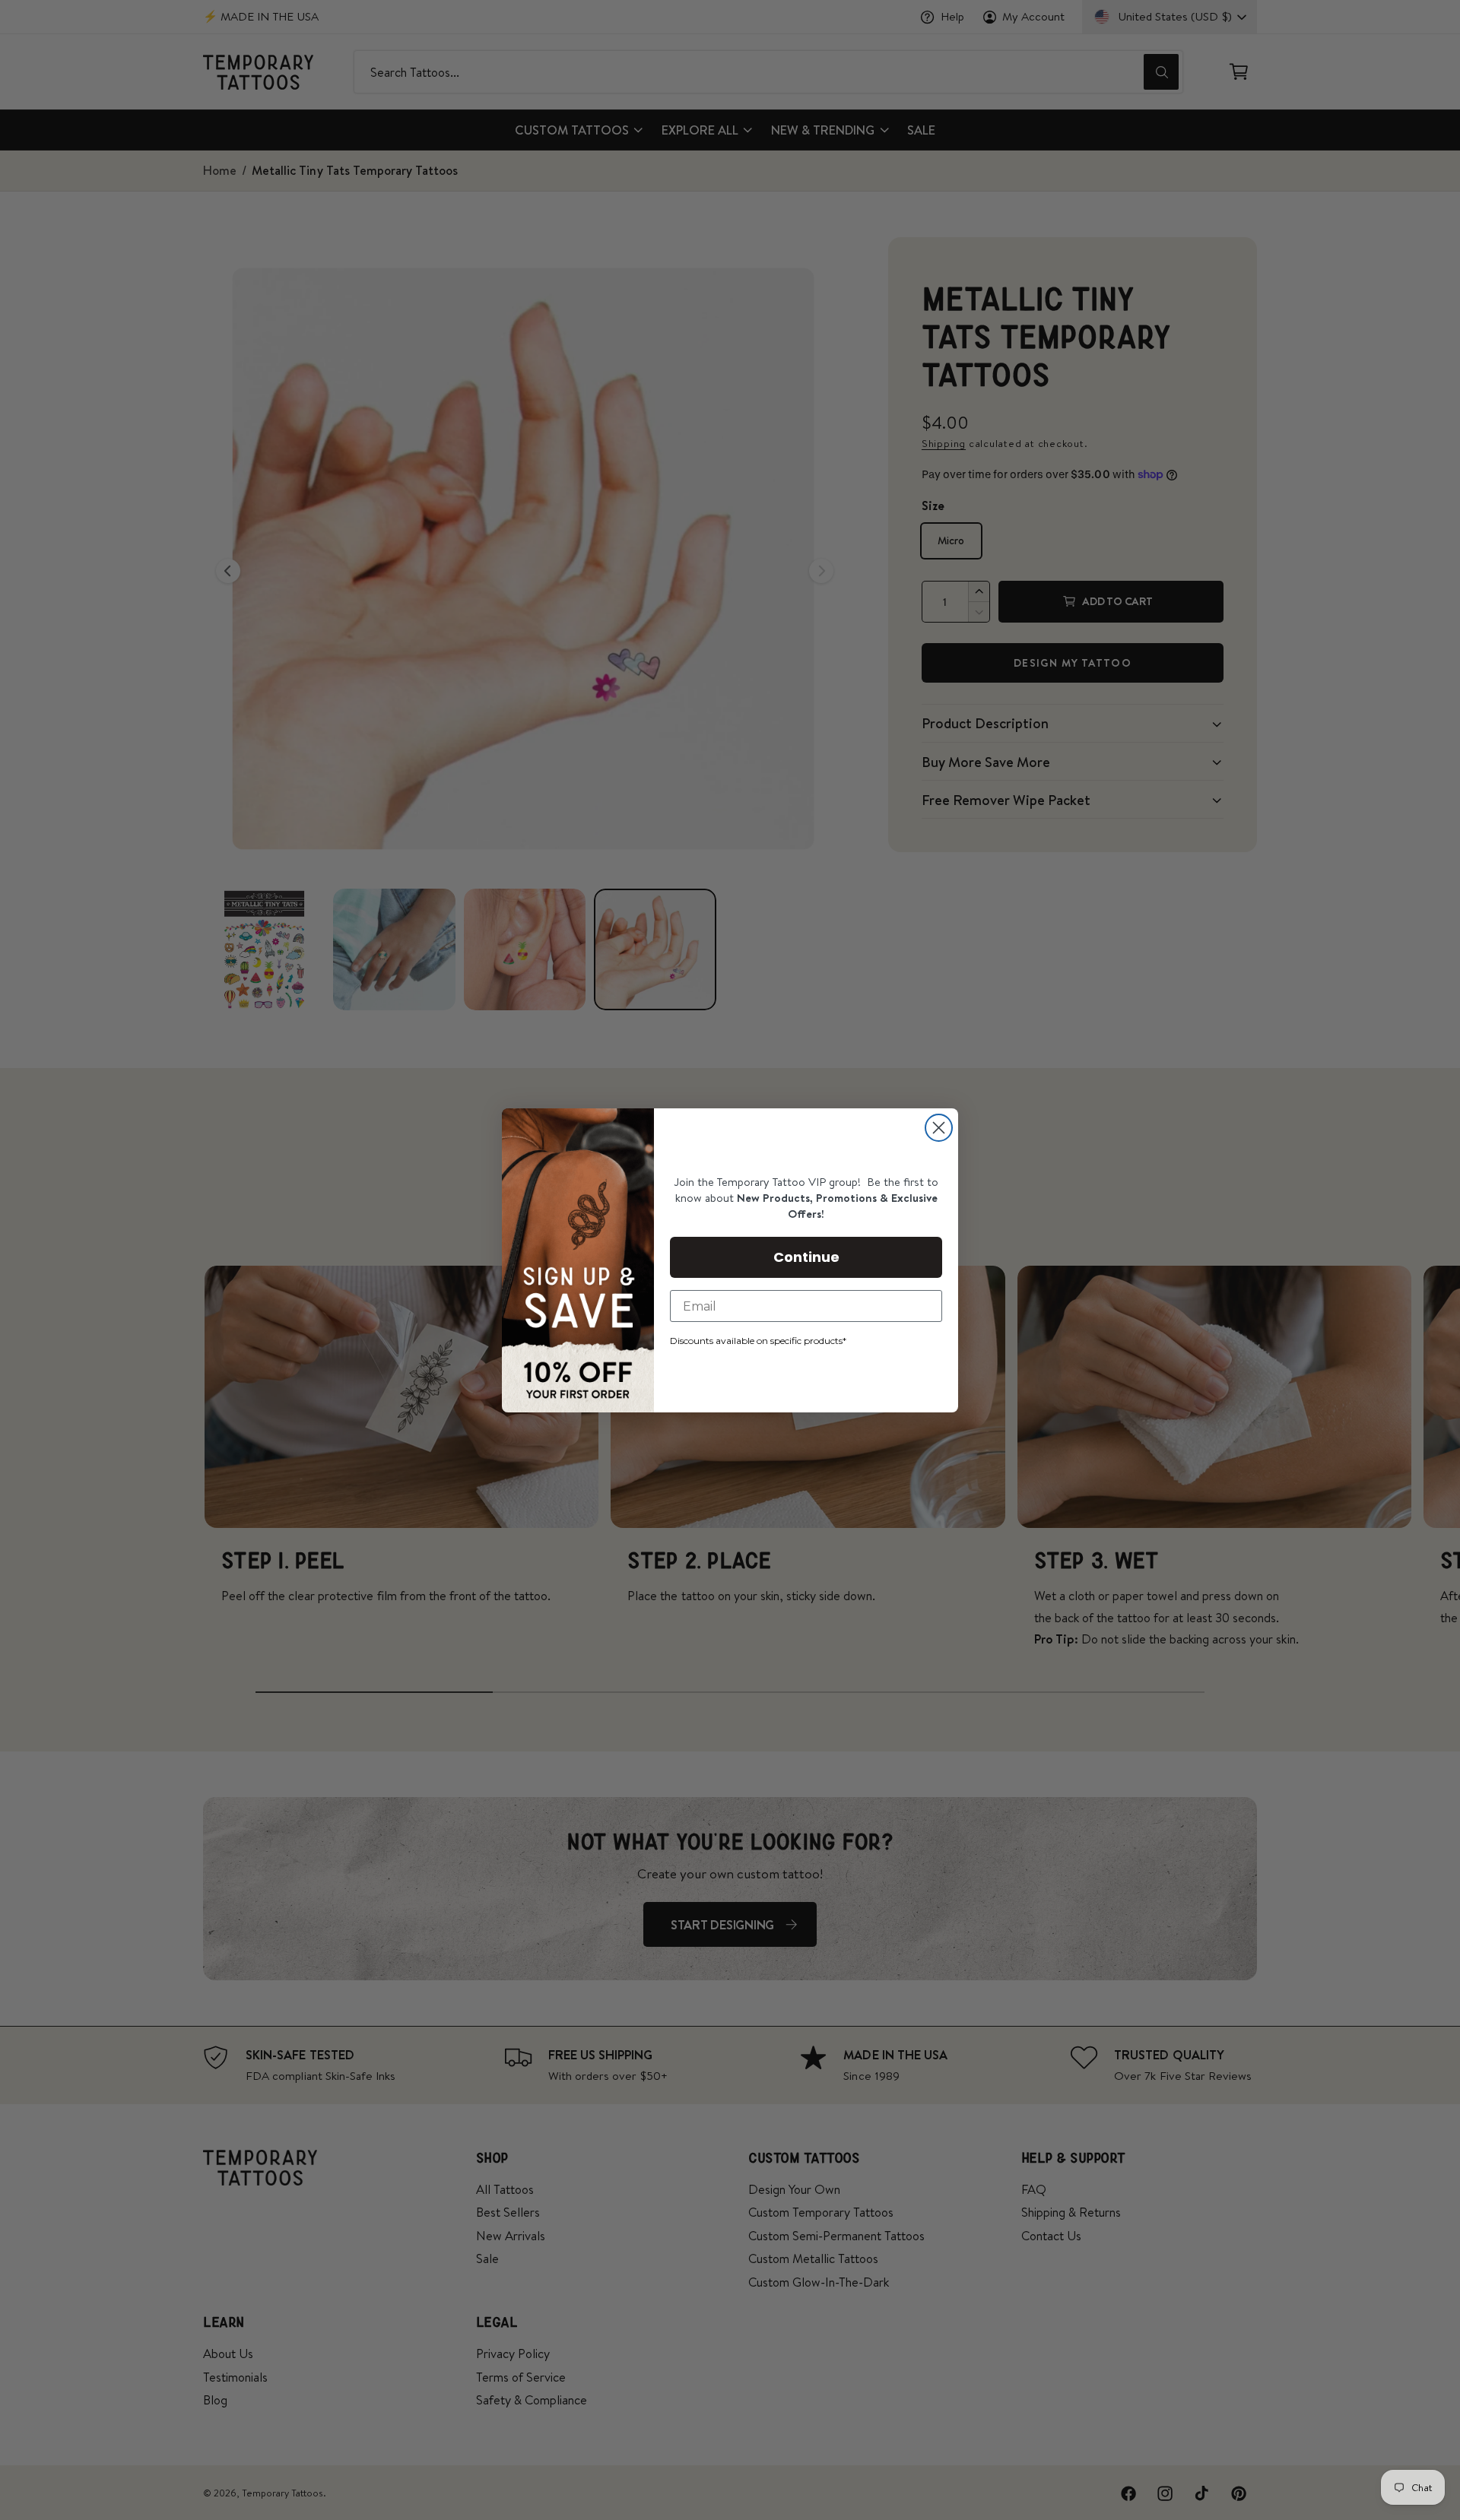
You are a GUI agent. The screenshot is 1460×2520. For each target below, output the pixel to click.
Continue (806, 1257)
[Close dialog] (939, 1128)
